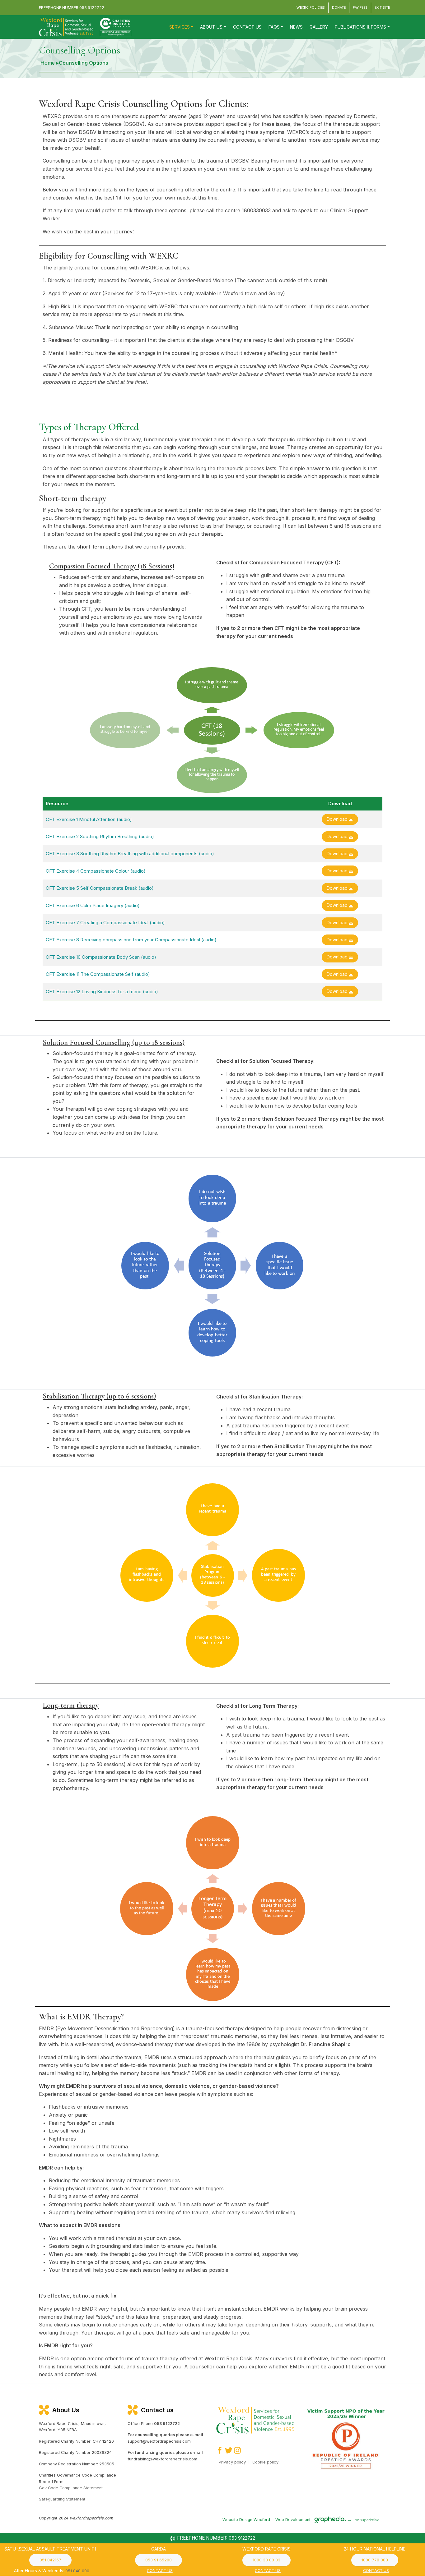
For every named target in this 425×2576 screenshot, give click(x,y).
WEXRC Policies (311, 8)
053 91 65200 (159, 2560)
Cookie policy (265, 2462)
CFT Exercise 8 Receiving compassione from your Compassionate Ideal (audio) (131, 940)
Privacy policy (232, 2462)
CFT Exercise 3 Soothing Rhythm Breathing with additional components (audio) (130, 854)
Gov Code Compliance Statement (71, 2488)
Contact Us (247, 27)
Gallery (319, 27)
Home (48, 63)
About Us (211, 27)
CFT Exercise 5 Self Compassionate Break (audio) (100, 888)
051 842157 (50, 2560)
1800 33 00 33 (266, 2560)
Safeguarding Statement (62, 2499)
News (296, 27)
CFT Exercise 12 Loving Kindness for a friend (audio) (102, 992)
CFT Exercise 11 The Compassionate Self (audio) (98, 974)
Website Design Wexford (246, 2519)
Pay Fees (360, 8)
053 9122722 (92, 8)
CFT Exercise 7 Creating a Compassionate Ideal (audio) (105, 923)
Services (180, 27)
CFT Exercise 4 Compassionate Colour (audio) (96, 871)
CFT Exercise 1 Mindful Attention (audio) (89, 819)
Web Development (294, 2519)
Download (338, 819)
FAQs (274, 27)
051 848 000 (77, 2571)
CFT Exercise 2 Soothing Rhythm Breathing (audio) (100, 836)
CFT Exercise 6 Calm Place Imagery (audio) (93, 905)
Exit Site (382, 8)
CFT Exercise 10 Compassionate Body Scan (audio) (101, 957)
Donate (339, 8)
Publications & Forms (360, 27)
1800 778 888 (375, 2560)
